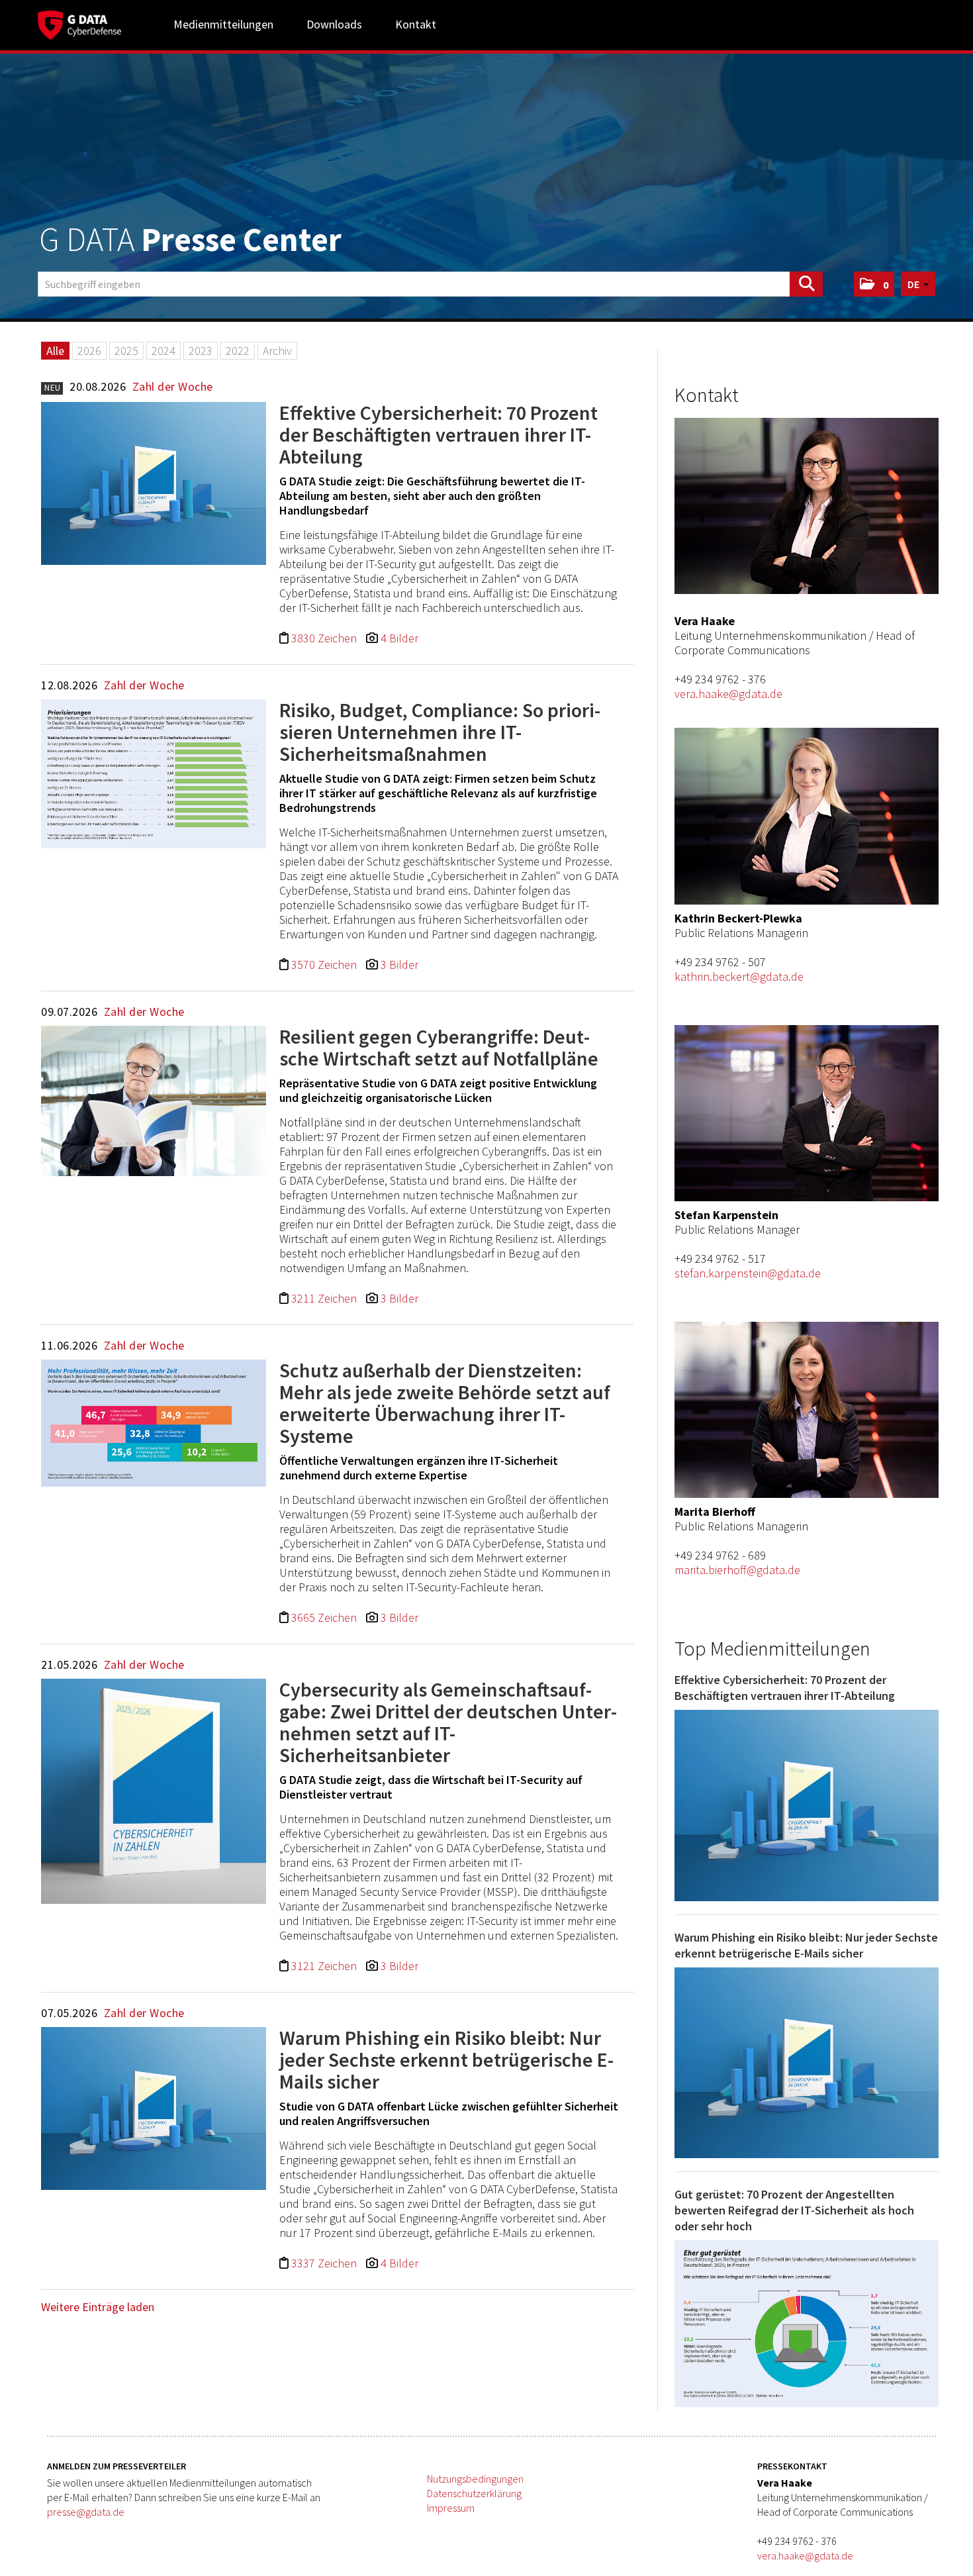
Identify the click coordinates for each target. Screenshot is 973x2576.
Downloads (334, 24)
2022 (238, 351)
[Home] (79, 23)
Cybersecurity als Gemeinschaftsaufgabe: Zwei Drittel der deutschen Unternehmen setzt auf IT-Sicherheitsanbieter (448, 1722)
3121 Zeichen (325, 1966)
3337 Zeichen (325, 2263)
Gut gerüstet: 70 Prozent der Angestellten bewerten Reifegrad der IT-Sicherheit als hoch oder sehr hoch (794, 2210)
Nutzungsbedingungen (475, 2479)
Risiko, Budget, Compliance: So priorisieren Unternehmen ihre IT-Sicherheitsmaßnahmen (440, 732)
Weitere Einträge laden (98, 2307)
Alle (55, 351)
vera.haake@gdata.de (728, 694)
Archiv (277, 351)
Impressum (451, 2508)
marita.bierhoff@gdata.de (737, 1570)
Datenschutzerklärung (474, 2493)
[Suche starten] (806, 284)
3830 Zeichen (325, 638)
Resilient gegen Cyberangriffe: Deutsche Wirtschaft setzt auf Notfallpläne (439, 1047)
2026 (89, 351)
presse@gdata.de (86, 2512)
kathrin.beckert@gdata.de (739, 976)
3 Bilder (399, 965)
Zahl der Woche (173, 386)
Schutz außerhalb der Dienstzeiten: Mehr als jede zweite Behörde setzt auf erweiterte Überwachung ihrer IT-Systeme (445, 1403)
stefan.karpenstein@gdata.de (748, 1273)
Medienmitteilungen (223, 24)
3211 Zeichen (325, 1298)
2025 (126, 351)
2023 (201, 351)
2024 (163, 351)
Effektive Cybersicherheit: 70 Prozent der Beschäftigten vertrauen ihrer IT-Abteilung (439, 434)
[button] (874, 284)
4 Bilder (399, 638)
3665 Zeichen (325, 1617)
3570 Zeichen (325, 965)
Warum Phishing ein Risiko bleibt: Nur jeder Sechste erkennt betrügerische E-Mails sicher (446, 2059)
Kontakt (416, 24)
